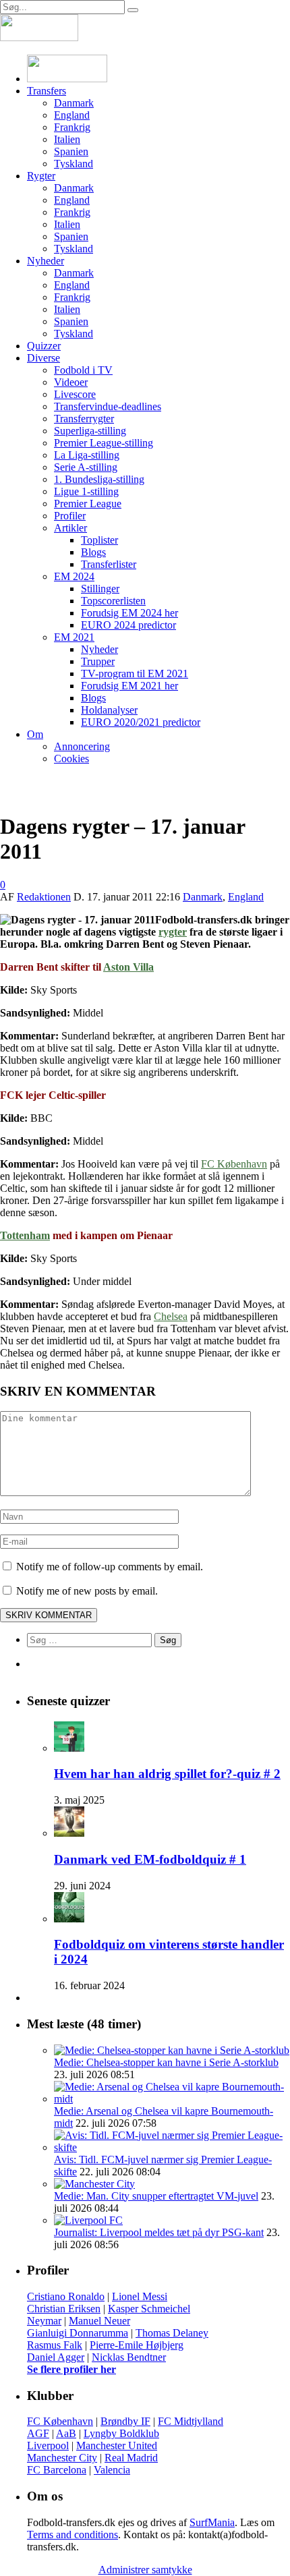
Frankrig (72, 127)
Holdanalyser (109, 710)
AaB (66, 2433)
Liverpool (48, 2445)
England (72, 115)
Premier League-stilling (104, 443)
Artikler (70, 528)
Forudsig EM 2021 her (129, 686)
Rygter (41, 176)
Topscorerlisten (113, 601)
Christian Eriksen (64, 2309)
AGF (38, 2433)
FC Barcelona (57, 2470)
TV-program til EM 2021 (135, 674)
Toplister (99, 540)
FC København (234, 1164)
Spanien (71, 151)
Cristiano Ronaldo (66, 2296)
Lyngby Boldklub (121, 2433)
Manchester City (62, 2458)
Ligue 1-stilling (86, 491)
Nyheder (46, 261)
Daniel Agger (56, 2357)
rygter (173, 932)
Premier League (88, 504)
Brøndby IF (125, 2421)
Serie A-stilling (86, 467)
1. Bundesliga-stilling (99, 479)
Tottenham (25, 1235)
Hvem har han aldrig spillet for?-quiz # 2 (167, 1774)
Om (35, 734)
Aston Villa (128, 967)
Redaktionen (44, 897)
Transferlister (109, 564)
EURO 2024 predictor (128, 625)
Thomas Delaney (172, 2333)
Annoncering (82, 746)
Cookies (71, 759)
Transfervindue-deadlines (108, 406)
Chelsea (171, 1316)
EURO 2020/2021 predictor (141, 722)
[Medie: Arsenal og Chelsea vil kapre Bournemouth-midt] (172, 2099)
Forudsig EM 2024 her (129, 613)
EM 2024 (74, 576)
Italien (67, 139)
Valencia (112, 2470)
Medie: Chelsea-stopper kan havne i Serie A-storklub (166, 2062)
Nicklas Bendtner (129, 2357)
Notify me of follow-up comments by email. (110, 1567)
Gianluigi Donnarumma (78, 2333)
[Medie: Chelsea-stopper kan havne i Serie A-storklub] (172, 2050)
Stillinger (100, 589)
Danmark (74, 103)
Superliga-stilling (90, 431)
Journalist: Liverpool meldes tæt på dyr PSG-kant (159, 2232)
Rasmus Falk (55, 2345)
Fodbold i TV (83, 370)
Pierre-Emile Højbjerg (137, 2345)
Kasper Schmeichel (149, 2309)
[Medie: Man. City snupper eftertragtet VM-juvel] (94, 2184)
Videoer (71, 382)
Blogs (93, 552)
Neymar (44, 2321)
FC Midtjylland (191, 2421)
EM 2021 (74, 637)
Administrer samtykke (145, 2570)
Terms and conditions (72, 2535)
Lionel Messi (140, 2296)
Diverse (43, 358)
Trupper (98, 661)
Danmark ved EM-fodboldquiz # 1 (150, 1859)
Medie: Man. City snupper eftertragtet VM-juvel (156, 2196)
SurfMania (212, 2522)
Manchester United (117, 2445)
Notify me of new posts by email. (87, 1591)
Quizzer (44, 346)
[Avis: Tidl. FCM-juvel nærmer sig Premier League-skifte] (172, 2147)
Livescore (75, 394)
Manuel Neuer (99, 2321)
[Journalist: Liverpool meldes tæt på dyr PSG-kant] (88, 2220)
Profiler (70, 516)
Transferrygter (84, 419)
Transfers (47, 91)
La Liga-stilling (87, 455)
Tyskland (74, 164)
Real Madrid (131, 2458)
